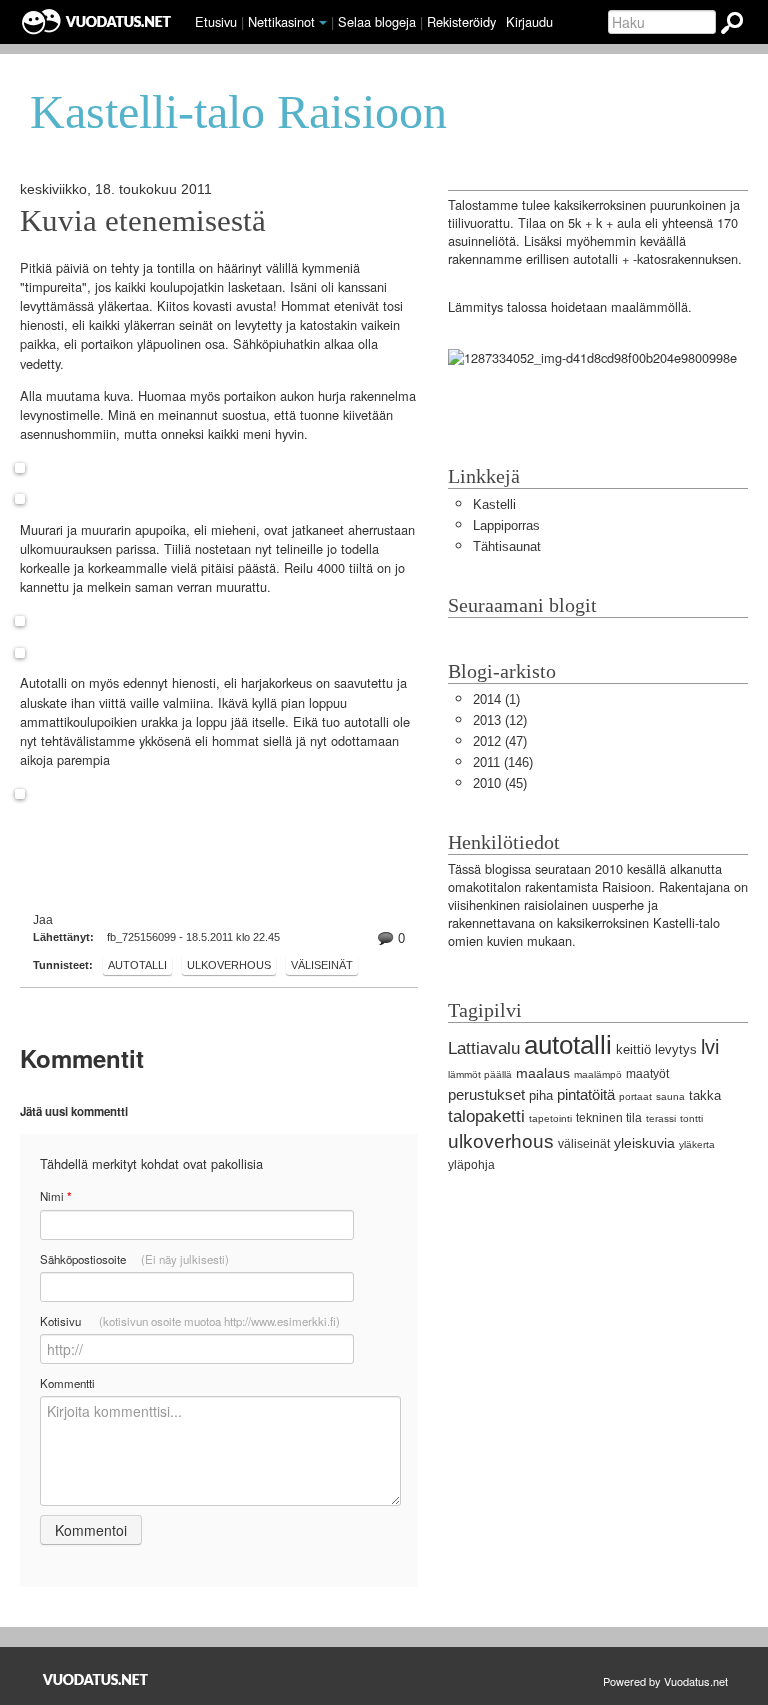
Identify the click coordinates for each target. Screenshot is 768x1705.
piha (541, 1095)
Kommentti (67, 1383)
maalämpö (598, 1074)
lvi (710, 1046)
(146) (503, 762)
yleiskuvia (644, 1143)
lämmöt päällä (480, 1074)
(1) (496, 699)
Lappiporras (506, 525)
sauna (670, 1096)
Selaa (377, 21)
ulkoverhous (229, 965)
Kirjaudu (529, 21)
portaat (635, 1096)
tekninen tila (609, 1118)
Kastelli (494, 504)
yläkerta (697, 1144)
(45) (500, 783)
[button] (323, 23)
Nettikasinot (281, 21)
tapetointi (550, 1118)
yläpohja (471, 1165)
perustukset (486, 1094)
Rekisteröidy (461, 21)
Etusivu (216, 21)
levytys (676, 1049)
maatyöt (647, 1074)
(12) (500, 720)
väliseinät (322, 965)
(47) (500, 741)
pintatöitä (586, 1094)
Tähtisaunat (507, 546)
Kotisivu (190, 1321)
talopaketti (486, 1116)
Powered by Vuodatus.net (665, 1681)
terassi (661, 1118)
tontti (691, 1118)
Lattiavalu (484, 1048)
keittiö (633, 1049)
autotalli (137, 965)
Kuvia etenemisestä (143, 221)
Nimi (55, 1196)
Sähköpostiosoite (134, 1259)
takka (705, 1095)
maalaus (543, 1073)
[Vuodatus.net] (96, 1679)
